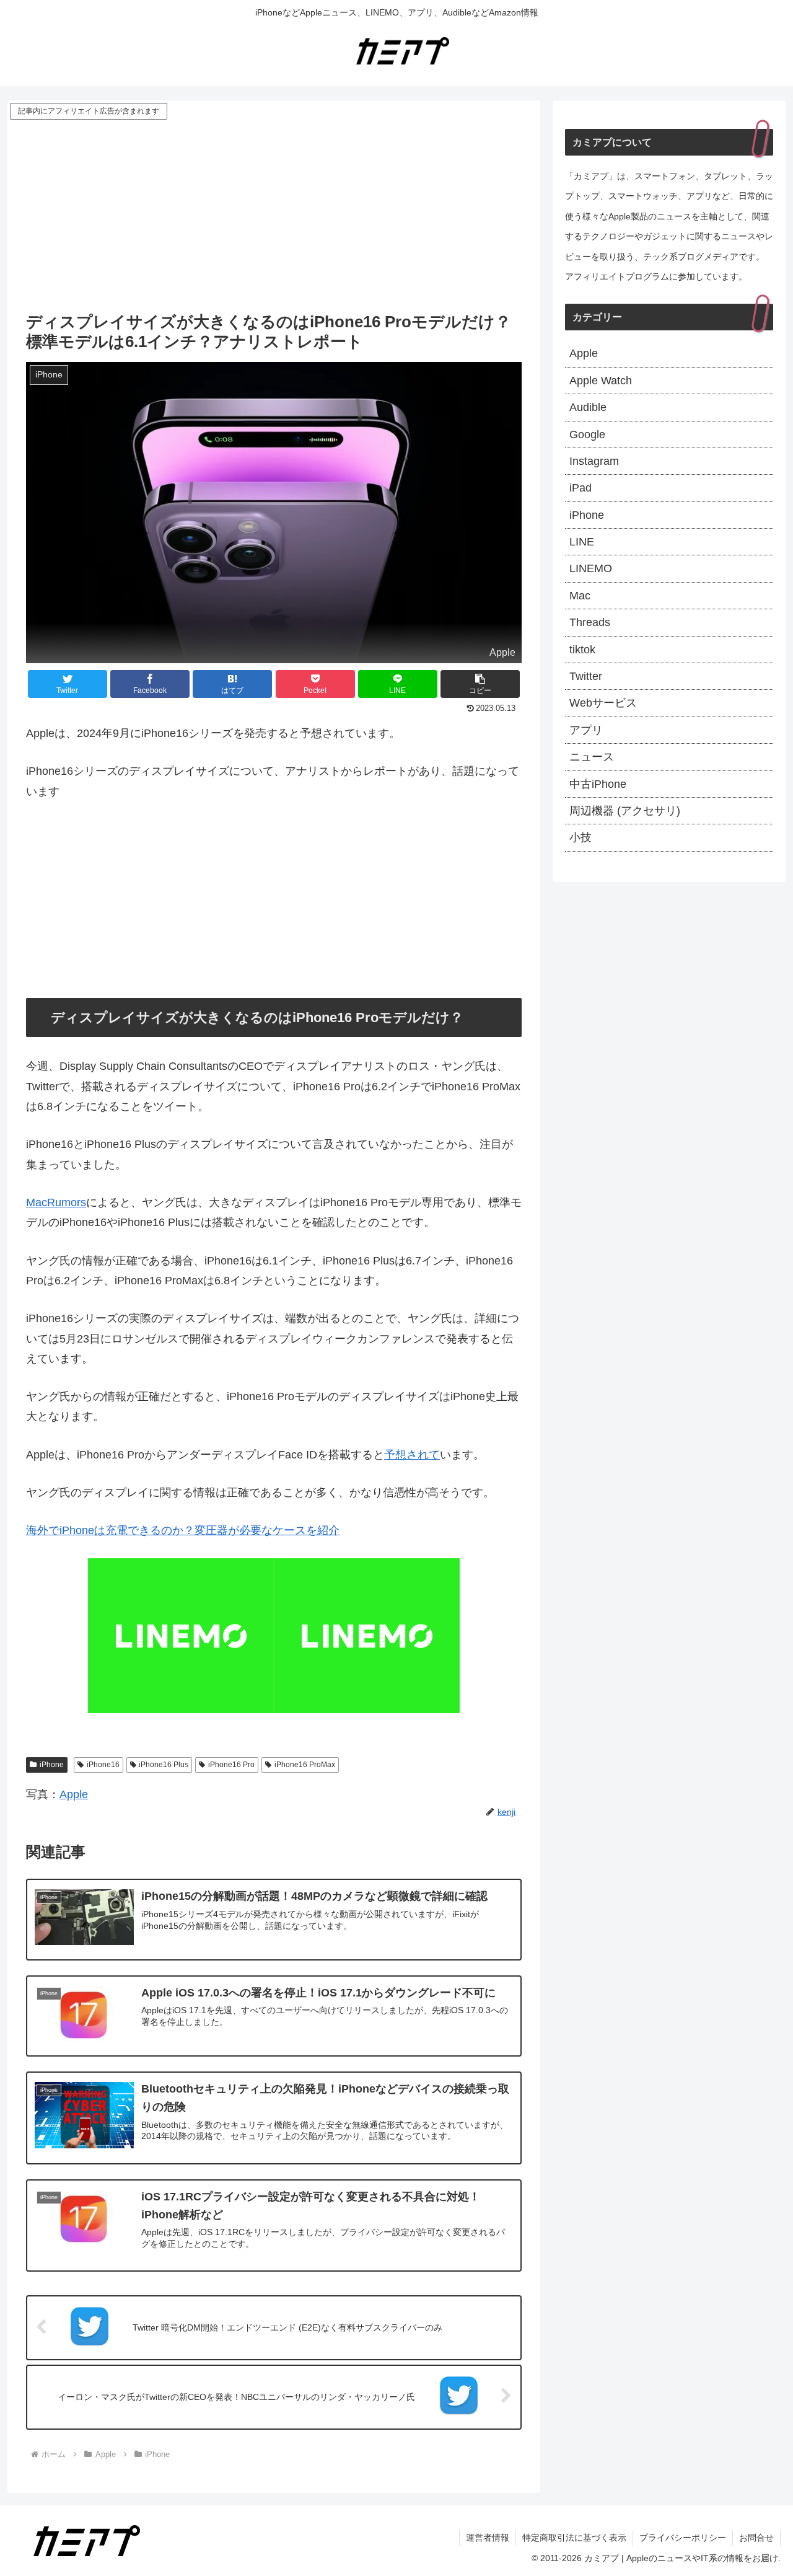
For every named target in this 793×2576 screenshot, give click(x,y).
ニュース (592, 757)
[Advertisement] (274, 215)
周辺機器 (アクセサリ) (625, 811)
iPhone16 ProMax (305, 1765)
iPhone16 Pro (231, 1765)
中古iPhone (598, 784)
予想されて (412, 1455)
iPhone (52, 1765)
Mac (580, 596)
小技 (581, 837)
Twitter (586, 676)
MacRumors (56, 1202)
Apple (74, 1794)
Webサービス (603, 703)
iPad (581, 488)
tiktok (582, 650)
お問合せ (756, 2538)
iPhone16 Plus (164, 1765)
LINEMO (591, 568)
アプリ (586, 730)
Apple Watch (601, 381)
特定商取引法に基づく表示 (574, 2538)
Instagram (594, 461)
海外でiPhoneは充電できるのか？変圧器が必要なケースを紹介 (183, 1530)
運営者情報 (488, 2538)
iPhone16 (103, 1765)
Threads (590, 622)
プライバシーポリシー (683, 2538)
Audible (588, 407)
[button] (480, 684)
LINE (582, 542)
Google (587, 434)
